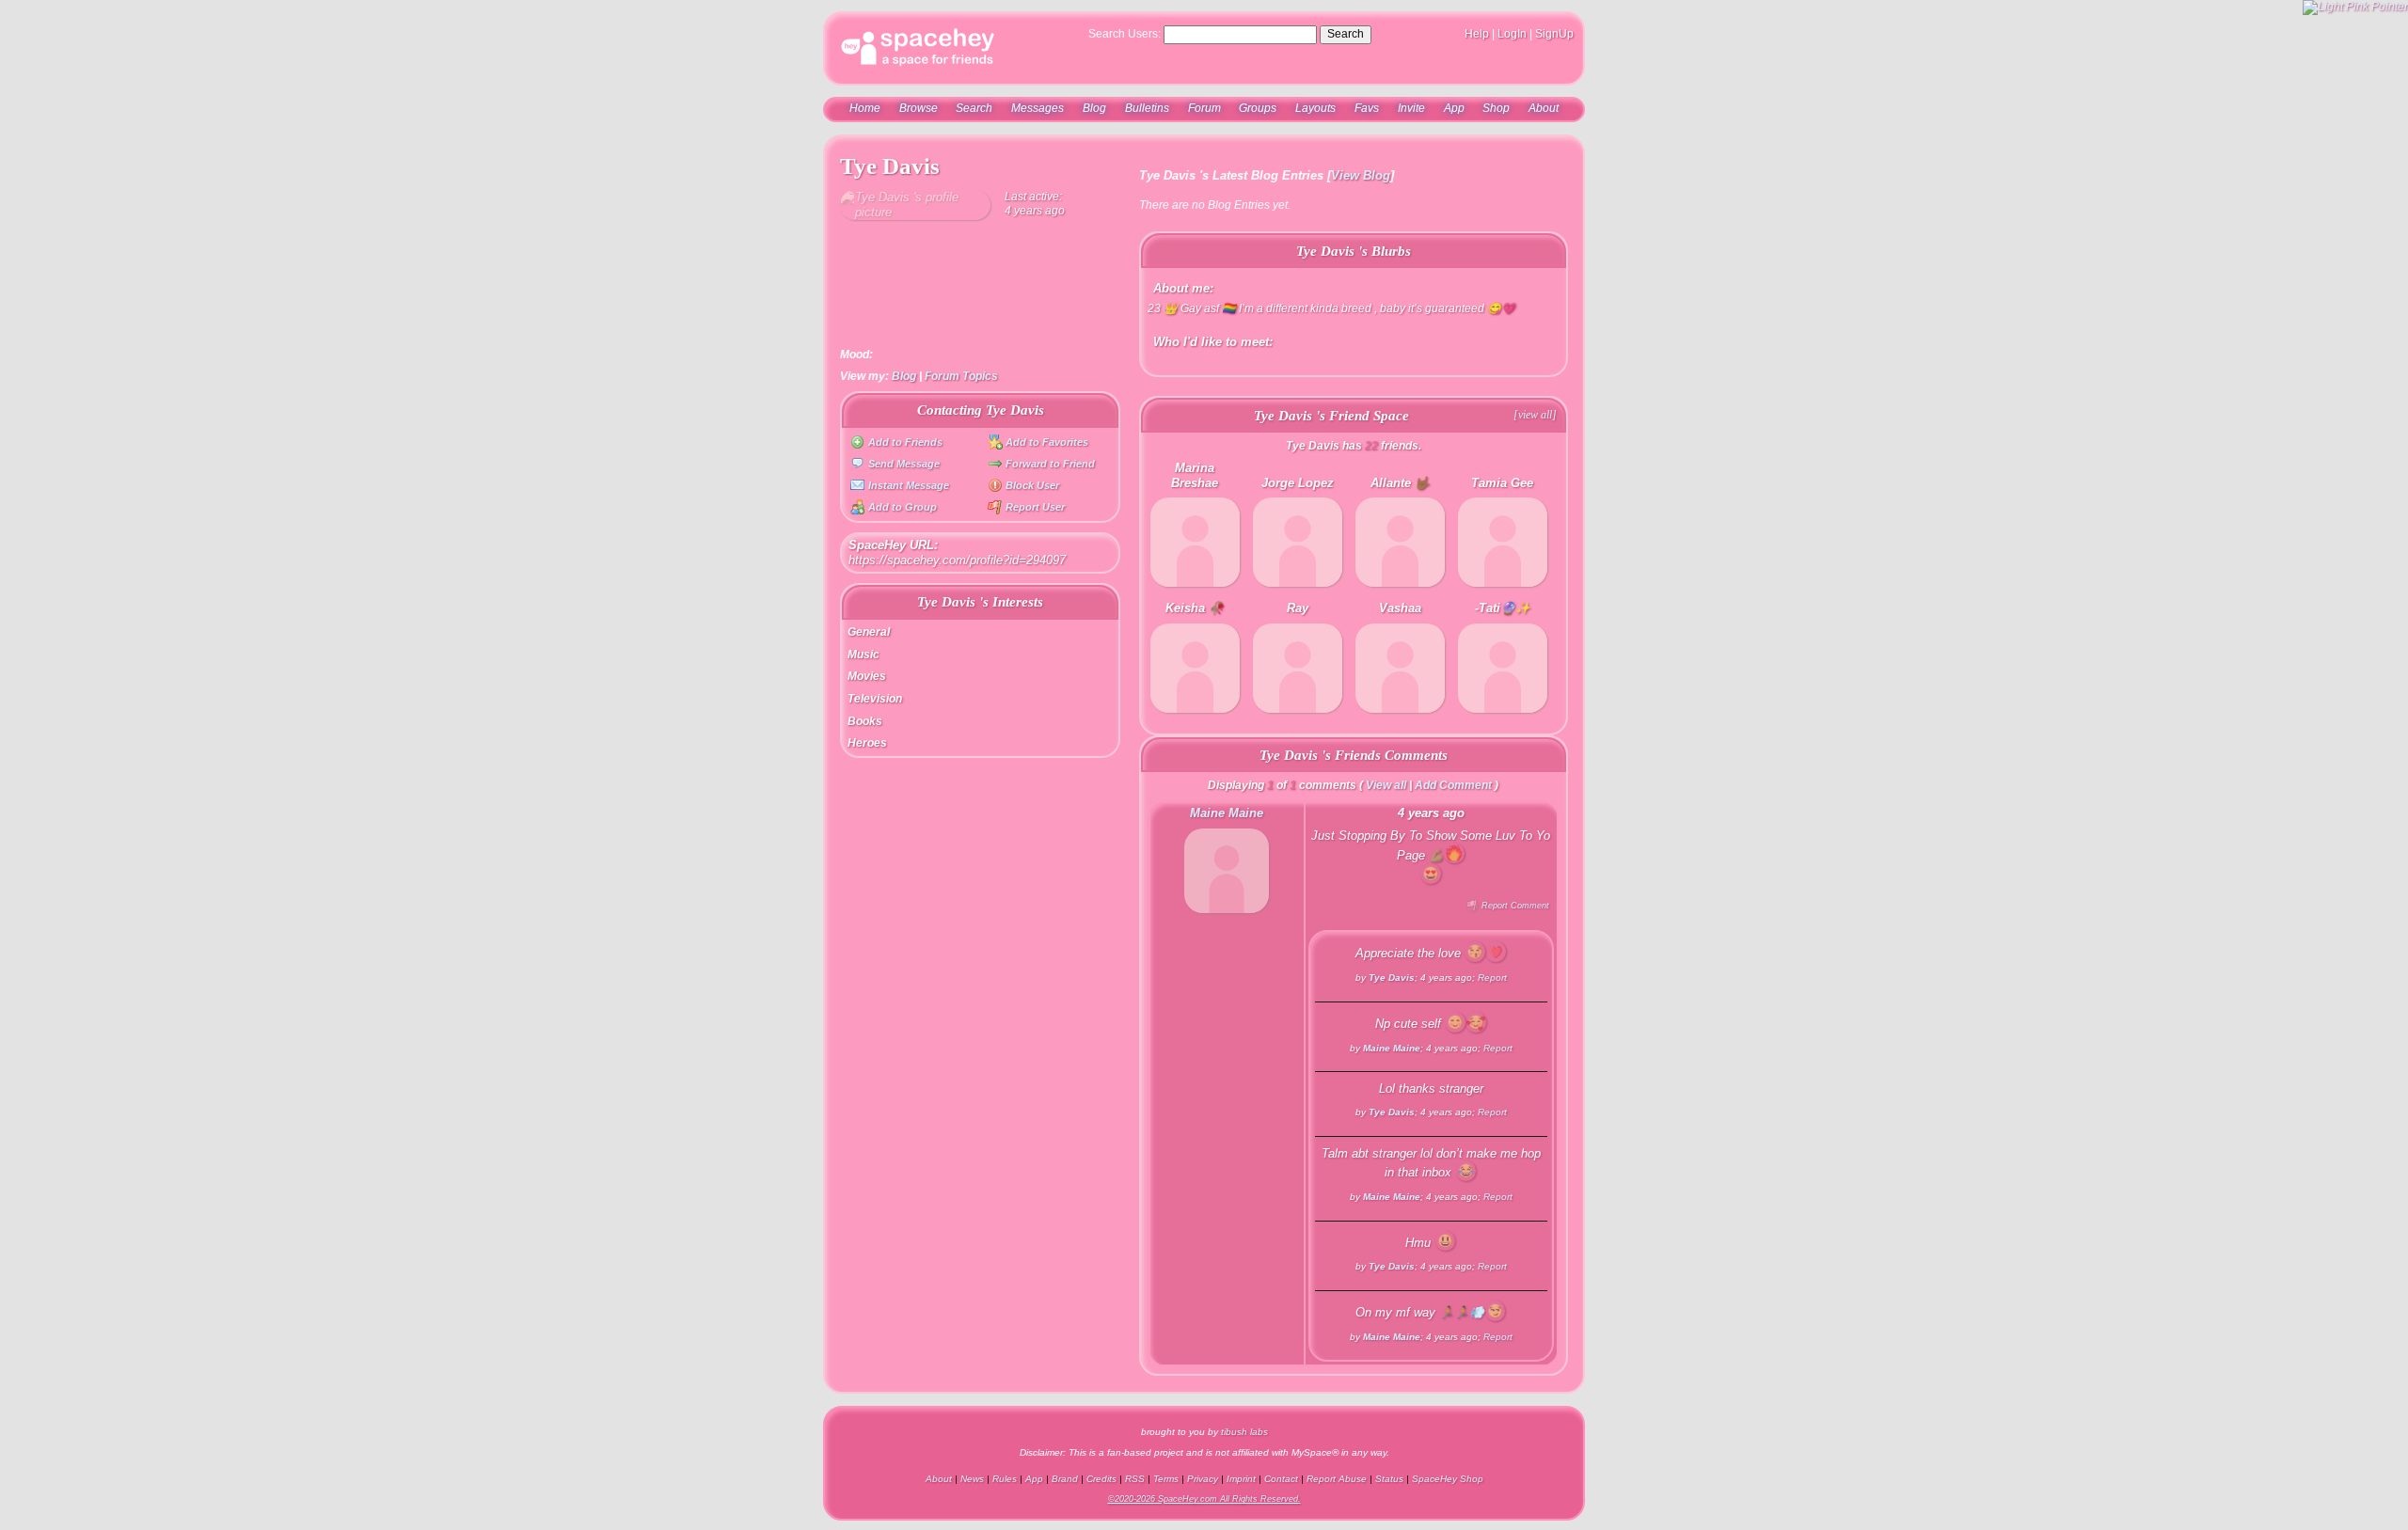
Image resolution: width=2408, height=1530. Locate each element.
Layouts (1315, 108)
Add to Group (901, 507)
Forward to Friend (1049, 464)
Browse (919, 108)
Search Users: (1125, 34)
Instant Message (907, 485)
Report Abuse (1337, 1479)
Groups (1258, 108)
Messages (1038, 108)
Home (865, 108)
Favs (1367, 108)
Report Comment (1514, 906)
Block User (1031, 485)
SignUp (1554, 34)
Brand (1065, 1479)
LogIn (1512, 34)
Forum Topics (961, 376)
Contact (1281, 1479)
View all (1386, 785)
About (1544, 108)
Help (1477, 34)
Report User (1034, 507)
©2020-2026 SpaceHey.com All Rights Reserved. (1204, 1499)
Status (1389, 1479)
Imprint (1241, 1479)
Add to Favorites (1046, 442)
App (1454, 108)
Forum (1204, 108)
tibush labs (1244, 1432)
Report (1492, 978)
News (972, 1479)
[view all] (1535, 415)
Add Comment (1453, 785)
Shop (1496, 108)
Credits (1101, 1479)
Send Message (902, 464)
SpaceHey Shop (1448, 1479)
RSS (1135, 1479)
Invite (1411, 108)
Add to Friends (903, 442)
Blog (1094, 108)
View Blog (1361, 175)
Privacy (1203, 1479)
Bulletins (1147, 108)
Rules (1005, 1479)
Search (1346, 34)
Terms (1166, 1479)
